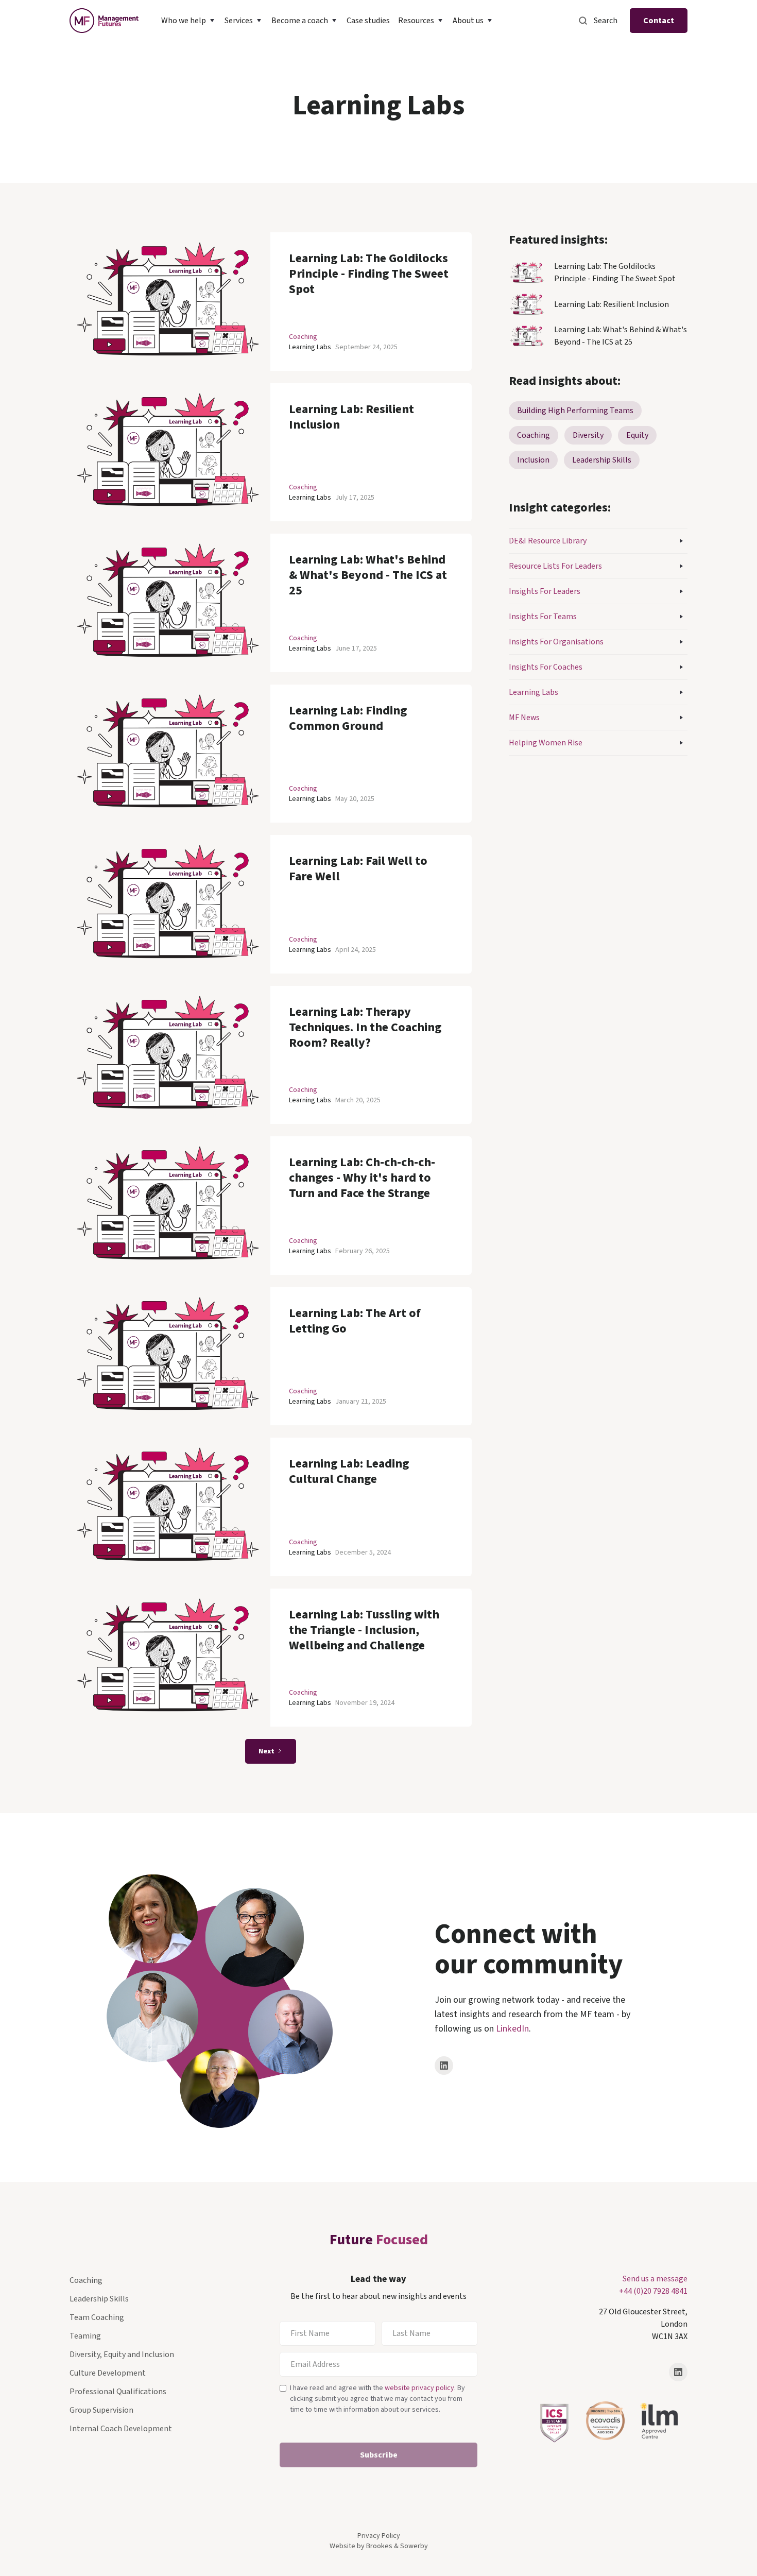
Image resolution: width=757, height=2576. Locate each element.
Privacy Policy (379, 2536)
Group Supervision (101, 2410)
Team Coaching (97, 2317)
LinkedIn (512, 2029)
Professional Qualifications (118, 2392)
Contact (659, 21)
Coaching (303, 337)
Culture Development (108, 2373)
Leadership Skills (99, 2299)
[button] (189, 21)
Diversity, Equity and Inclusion (122, 2355)
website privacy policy (419, 2388)
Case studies (368, 21)
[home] (104, 21)
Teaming (85, 2336)
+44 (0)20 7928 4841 (653, 2291)
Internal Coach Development (121, 2429)
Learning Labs (310, 347)
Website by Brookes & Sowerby (379, 2546)
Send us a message (655, 2279)
